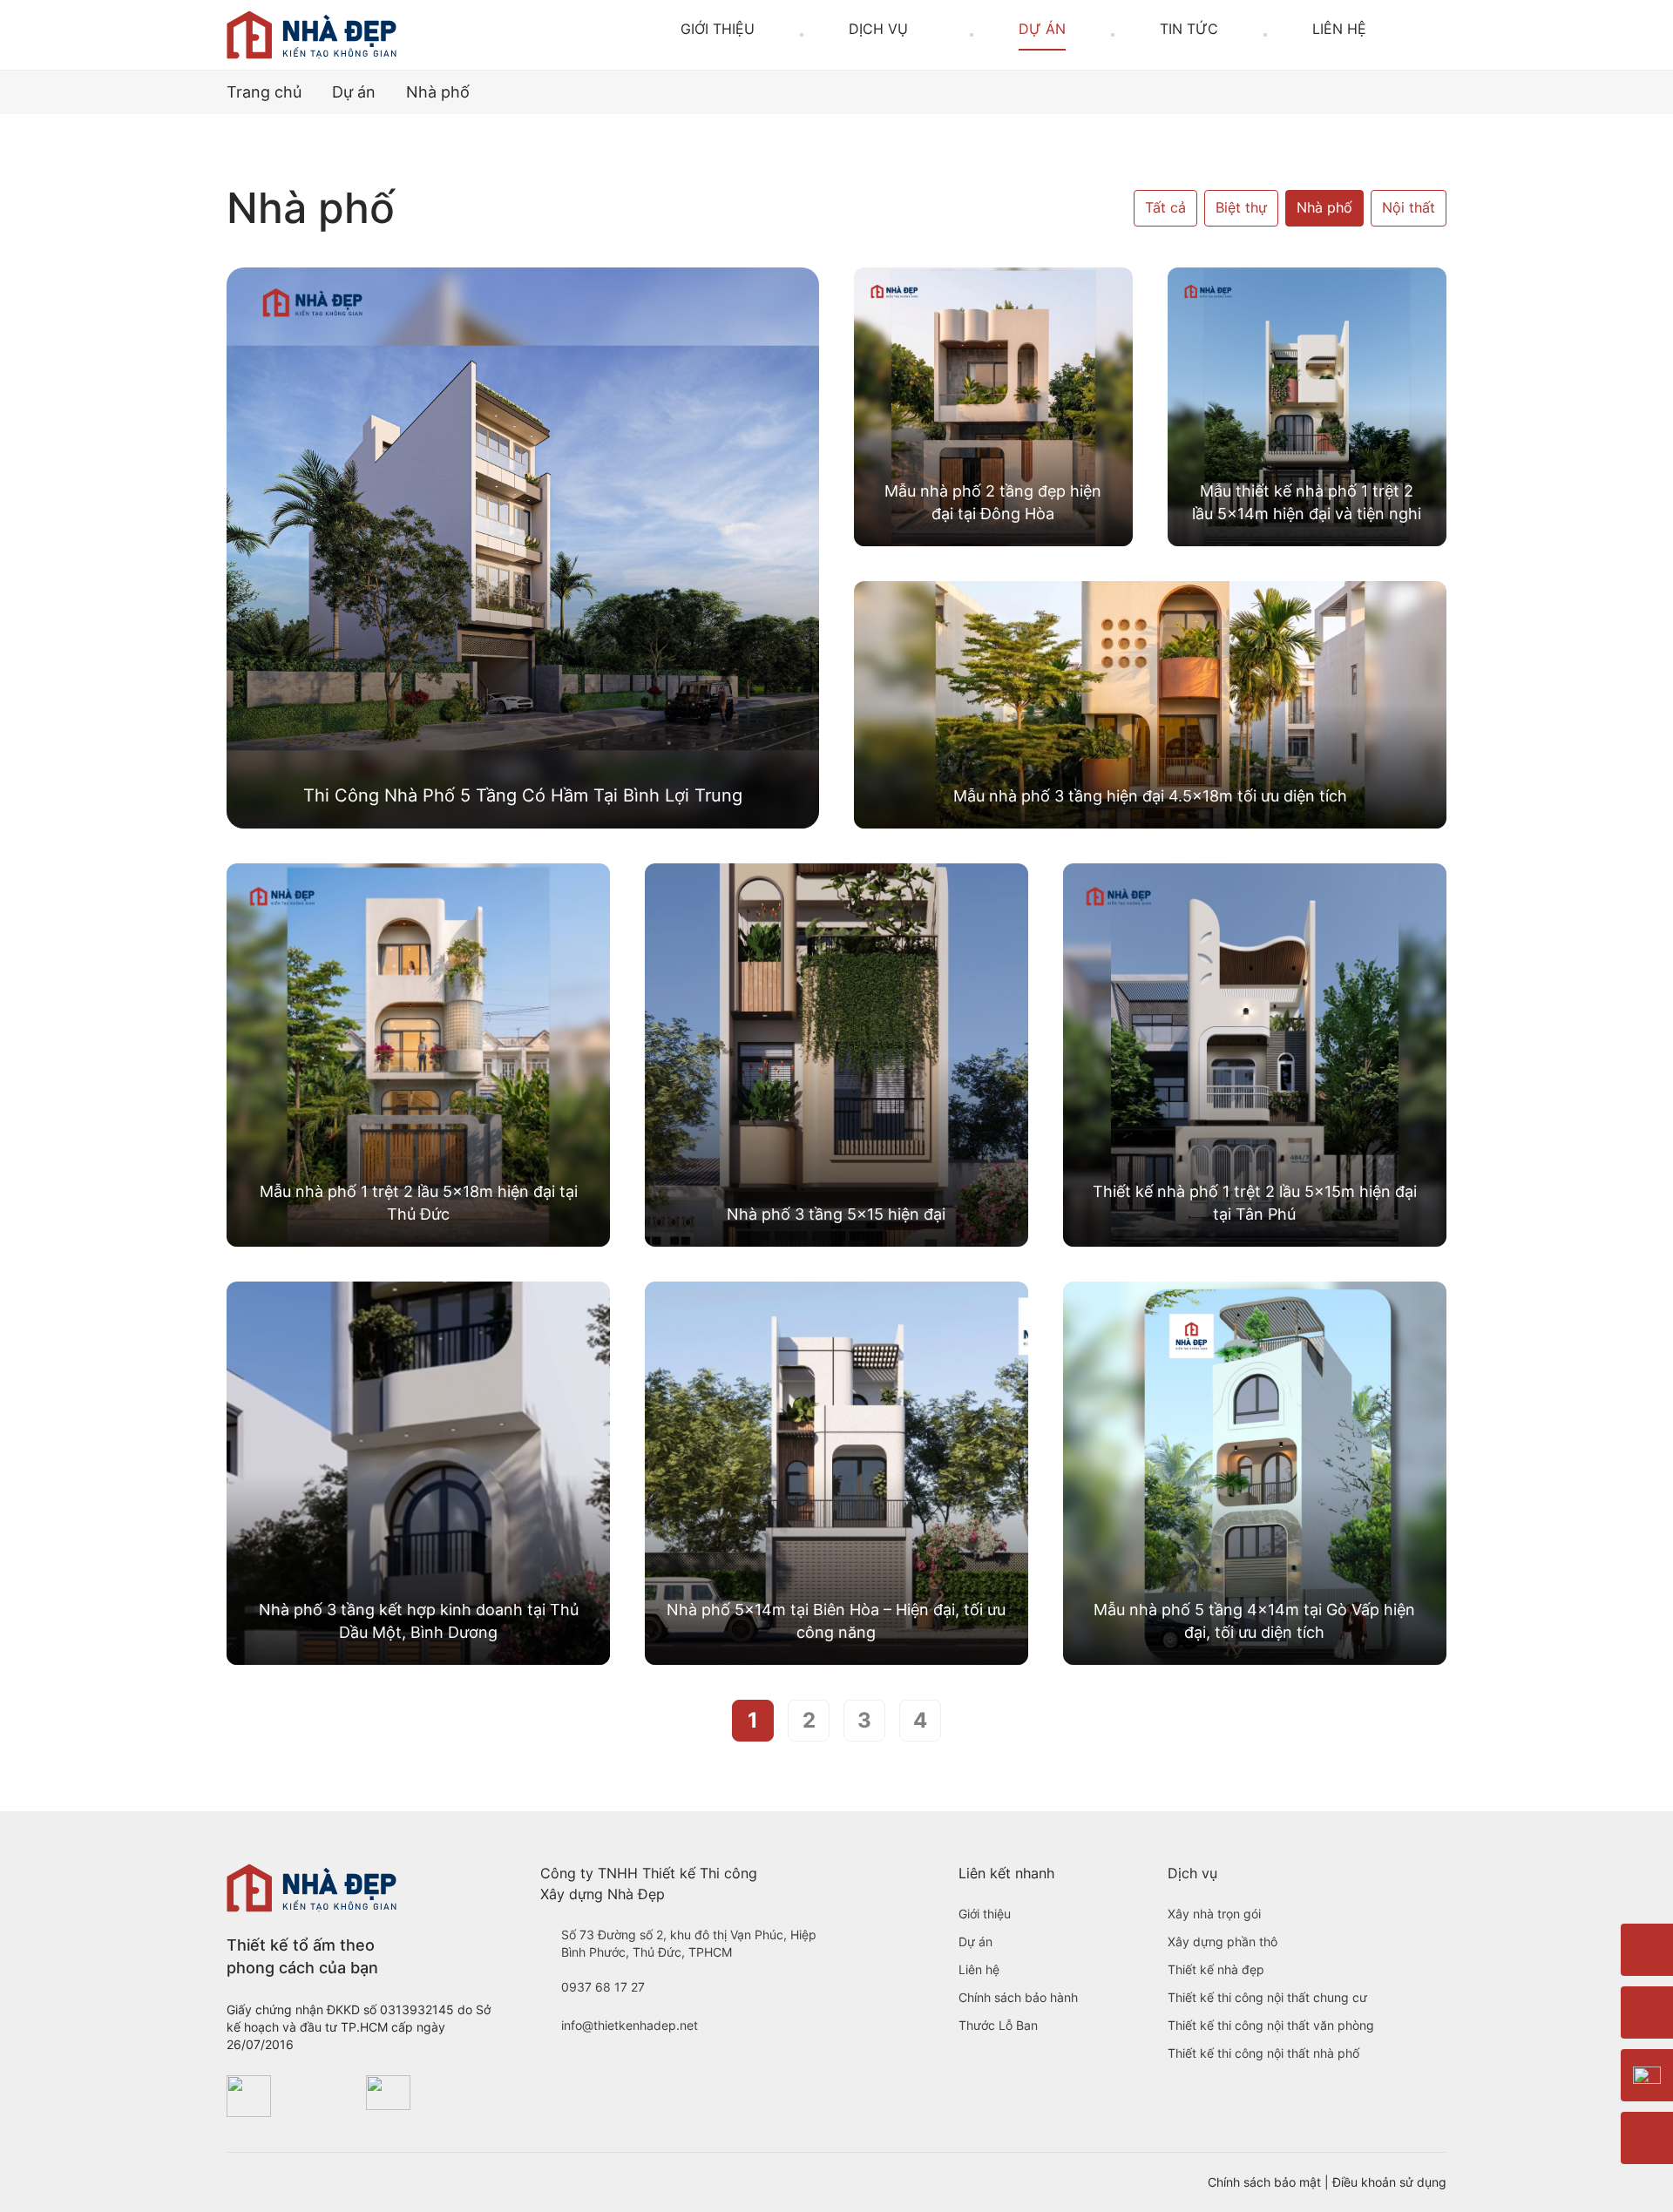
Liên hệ (1339, 29)
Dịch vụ (878, 29)
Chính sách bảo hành (1018, 1997)
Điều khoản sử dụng (1389, 2182)
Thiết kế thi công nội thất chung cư (1267, 1997)
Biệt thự (1241, 208)
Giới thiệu (718, 29)
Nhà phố (1324, 208)
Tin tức (1189, 29)
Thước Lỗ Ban (998, 2025)
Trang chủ (264, 92)
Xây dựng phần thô (1223, 1941)
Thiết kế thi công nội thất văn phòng (1271, 2025)
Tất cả (1165, 208)
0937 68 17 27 (603, 1987)
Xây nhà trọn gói (1214, 1914)
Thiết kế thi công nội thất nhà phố (1263, 2053)
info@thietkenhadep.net (630, 2025)
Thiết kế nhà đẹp (1216, 1969)
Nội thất (1409, 208)
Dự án (1042, 29)
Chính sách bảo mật (1264, 2182)
